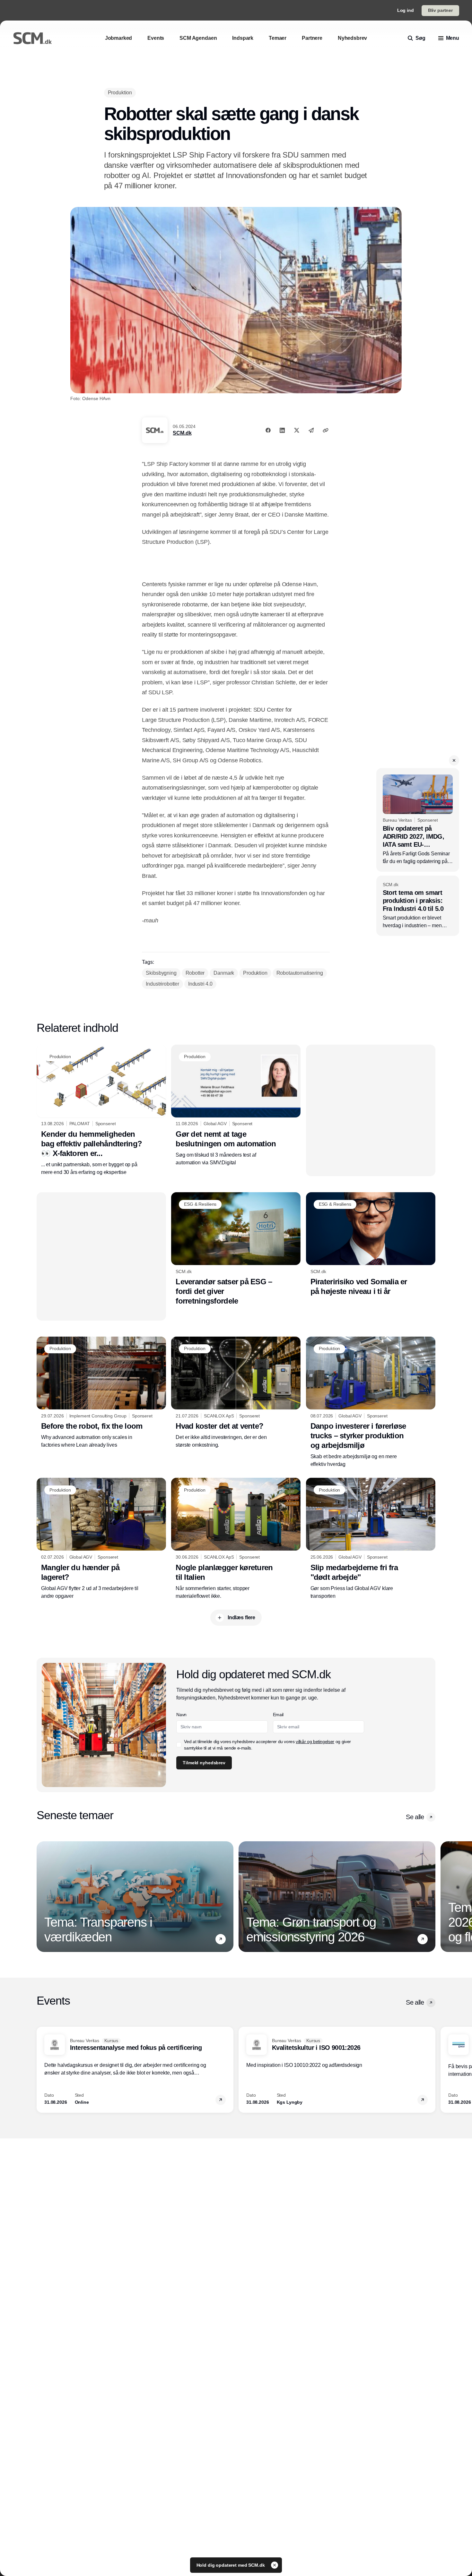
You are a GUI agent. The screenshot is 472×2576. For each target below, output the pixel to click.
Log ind (406, 10)
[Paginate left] (42, 1897)
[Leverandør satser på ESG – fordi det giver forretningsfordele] (236, 1249)
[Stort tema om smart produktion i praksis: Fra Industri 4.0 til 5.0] (418, 906)
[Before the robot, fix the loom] (101, 1393)
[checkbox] (179, 1745)
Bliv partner (440, 10)
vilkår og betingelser (315, 1742)
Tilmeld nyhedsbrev (204, 1763)
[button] (454, 760)
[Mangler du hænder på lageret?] (101, 1539)
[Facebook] (268, 430)
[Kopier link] (326, 430)
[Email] (311, 430)
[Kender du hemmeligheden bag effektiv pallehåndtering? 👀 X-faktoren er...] (101, 1110)
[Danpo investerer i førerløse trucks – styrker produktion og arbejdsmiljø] (371, 1402)
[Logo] (32, 38)
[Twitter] (297, 430)
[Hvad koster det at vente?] (236, 1393)
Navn (181, 1715)
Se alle (415, 1817)
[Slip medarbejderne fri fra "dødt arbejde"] (371, 1539)
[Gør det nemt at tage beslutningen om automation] (236, 1106)
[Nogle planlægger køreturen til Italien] (236, 1539)
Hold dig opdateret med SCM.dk (231, 2565)
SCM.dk (182, 433)
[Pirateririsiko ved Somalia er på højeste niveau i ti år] (371, 1244)
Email (278, 1715)
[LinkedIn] (282, 430)
